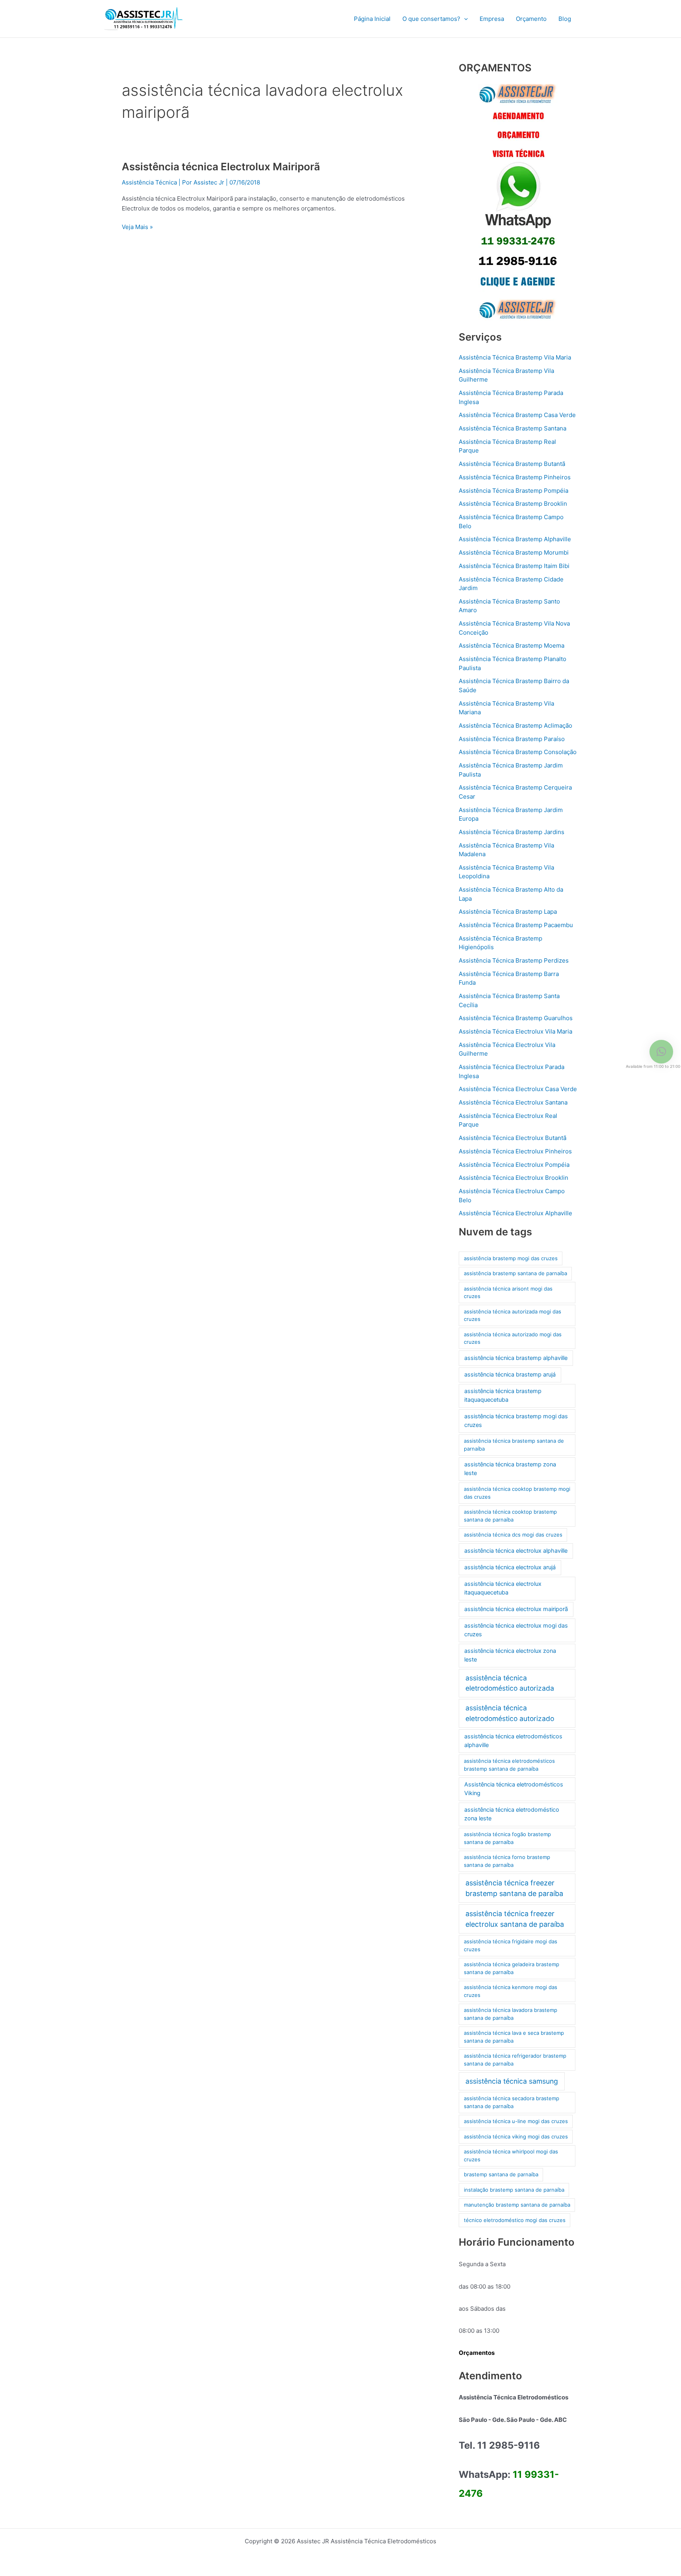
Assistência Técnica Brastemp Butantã (512, 464)
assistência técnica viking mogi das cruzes (516, 2136)
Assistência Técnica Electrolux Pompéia (514, 1165)
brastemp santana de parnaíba (501, 2174)
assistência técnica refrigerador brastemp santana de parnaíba (515, 2060)
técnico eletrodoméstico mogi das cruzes (515, 2220)
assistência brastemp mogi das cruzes (511, 1258)
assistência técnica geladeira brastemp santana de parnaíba (512, 1968)
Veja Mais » (137, 226)
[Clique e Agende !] (518, 202)
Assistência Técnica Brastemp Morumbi (514, 552)
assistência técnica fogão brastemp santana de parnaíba (507, 1838)
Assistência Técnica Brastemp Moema (512, 645)
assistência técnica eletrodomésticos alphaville (513, 1741)
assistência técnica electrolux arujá (510, 1567)
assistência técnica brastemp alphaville (516, 1358)
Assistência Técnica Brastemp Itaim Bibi (514, 566)
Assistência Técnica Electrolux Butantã (513, 1138)
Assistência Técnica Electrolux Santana (513, 1102)
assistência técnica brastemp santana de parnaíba (514, 1445)
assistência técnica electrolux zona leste (510, 1655)
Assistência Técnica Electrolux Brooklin (514, 1178)
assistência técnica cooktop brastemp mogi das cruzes (517, 1493)
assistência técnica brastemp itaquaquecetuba (503, 1395)
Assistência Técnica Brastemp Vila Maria (515, 357)
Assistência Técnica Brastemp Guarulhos (516, 1018)
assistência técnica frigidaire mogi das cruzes (511, 1945)
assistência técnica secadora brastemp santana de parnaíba (512, 2102)
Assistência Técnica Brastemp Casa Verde (517, 415)
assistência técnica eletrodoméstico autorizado (510, 1713)
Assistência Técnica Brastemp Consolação (518, 752)
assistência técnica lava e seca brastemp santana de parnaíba (514, 2037)
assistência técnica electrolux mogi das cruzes (516, 1630)
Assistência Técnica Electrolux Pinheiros (515, 1151)
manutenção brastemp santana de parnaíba (517, 2205)
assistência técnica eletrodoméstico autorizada (510, 1683)
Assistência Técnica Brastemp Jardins (512, 832)
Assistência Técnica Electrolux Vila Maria (515, 1031)
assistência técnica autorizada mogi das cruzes (513, 1315)
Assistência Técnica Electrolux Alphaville (515, 1213)
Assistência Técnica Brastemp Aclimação (515, 725)
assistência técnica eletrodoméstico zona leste (512, 1814)
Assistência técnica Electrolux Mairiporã (221, 167)
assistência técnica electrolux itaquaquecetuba (503, 1588)
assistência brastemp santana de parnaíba (515, 1273)
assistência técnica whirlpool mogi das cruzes (511, 2155)
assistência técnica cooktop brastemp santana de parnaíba (510, 1516)
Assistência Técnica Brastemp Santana (513, 428)
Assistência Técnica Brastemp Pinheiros (515, 477)
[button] (464, 19)
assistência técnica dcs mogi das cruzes (513, 1535)
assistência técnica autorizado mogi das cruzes (513, 1338)
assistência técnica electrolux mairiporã (516, 1609)
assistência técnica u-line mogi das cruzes (516, 2121)
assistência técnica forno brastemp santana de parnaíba (507, 1861)
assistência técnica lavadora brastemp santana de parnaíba (511, 2014)
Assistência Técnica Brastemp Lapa (508, 912)
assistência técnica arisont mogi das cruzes (508, 1293)
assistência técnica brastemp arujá (510, 1375)
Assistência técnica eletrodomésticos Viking (514, 1789)
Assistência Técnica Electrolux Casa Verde (518, 1089)
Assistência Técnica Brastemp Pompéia (514, 491)
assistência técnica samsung (512, 2081)
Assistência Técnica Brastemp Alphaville (515, 539)
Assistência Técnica (149, 182)
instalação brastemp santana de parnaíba (514, 2190)
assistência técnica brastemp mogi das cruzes (516, 1421)
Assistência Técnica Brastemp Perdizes (514, 960)
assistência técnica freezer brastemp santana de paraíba (514, 1888)
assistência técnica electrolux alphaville (516, 1551)
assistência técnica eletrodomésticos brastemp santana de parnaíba (509, 1765)
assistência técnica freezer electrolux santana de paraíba (515, 1919)
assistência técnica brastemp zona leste (510, 1469)
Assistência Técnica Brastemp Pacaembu (516, 925)
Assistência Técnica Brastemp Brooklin (513, 504)
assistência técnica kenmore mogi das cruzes (511, 1991)
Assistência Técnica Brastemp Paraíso (512, 739)
